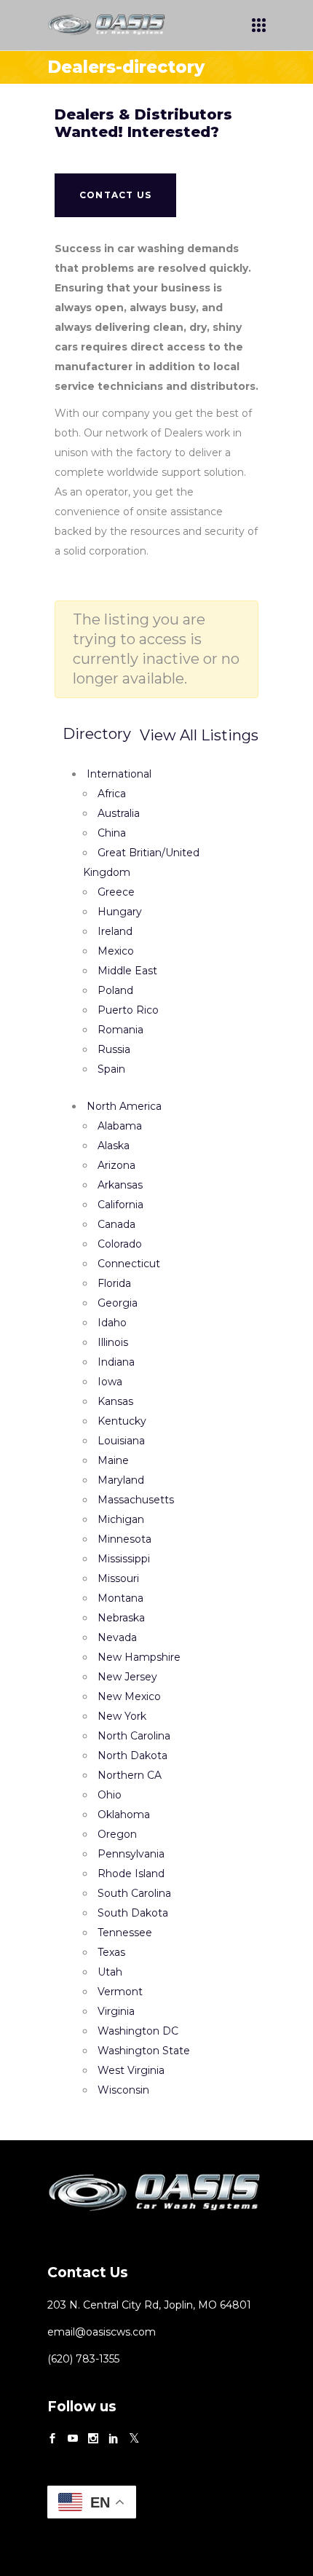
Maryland (121, 1480)
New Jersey (127, 1677)
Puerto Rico (128, 1010)
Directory (97, 734)
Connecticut (129, 1264)
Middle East (127, 971)
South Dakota (133, 1913)
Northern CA (130, 1775)
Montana (120, 1598)
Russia (114, 1049)
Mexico (116, 951)
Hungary (120, 912)
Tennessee (125, 1933)
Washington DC (138, 2031)
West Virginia (131, 2070)
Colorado (120, 1244)
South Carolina (134, 1893)
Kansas (115, 1401)
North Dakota (132, 1755)
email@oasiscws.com (102, 2332)
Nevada (117, 1637)
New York (122, 1716)
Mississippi (124, 1559)
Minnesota (124, 1539)
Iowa (110, 1382)
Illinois (113, 1342)
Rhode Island (131, 1874)
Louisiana (121, 1441)
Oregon (117, 1834)
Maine (113, 1460)
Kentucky (122, 1421)
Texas (111, 1952)
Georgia (118, 1303)
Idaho (112, 1323)
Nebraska (121, 1618)
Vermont (120, 1992)
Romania (120, 1030)
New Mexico (129, 1696)
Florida (114, 1283)
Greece (116, 892)
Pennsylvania (131, 1854)
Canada (116, 1224)
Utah (110, 1972)
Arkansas (120, 1185)
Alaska (114, 1146)
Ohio (110, 1795)
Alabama (120, 1126)
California (120, 1205)
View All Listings (199, 735)
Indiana (116, 1362)
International (119, 774)
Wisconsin (123, 2090)
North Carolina (134, 1736)
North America (124, 1106)
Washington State (144, 2051)
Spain (111, 1069)
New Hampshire (139, 1657)
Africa (112, 794)
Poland (115, 990)
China (112, 833)
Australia (119, 813)
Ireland (115, 931)
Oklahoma (124, 1814)
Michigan (121, 1519)
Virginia (116, 2011)
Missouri (118, 1578)
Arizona (116, 1165)
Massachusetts (136, 1500)
